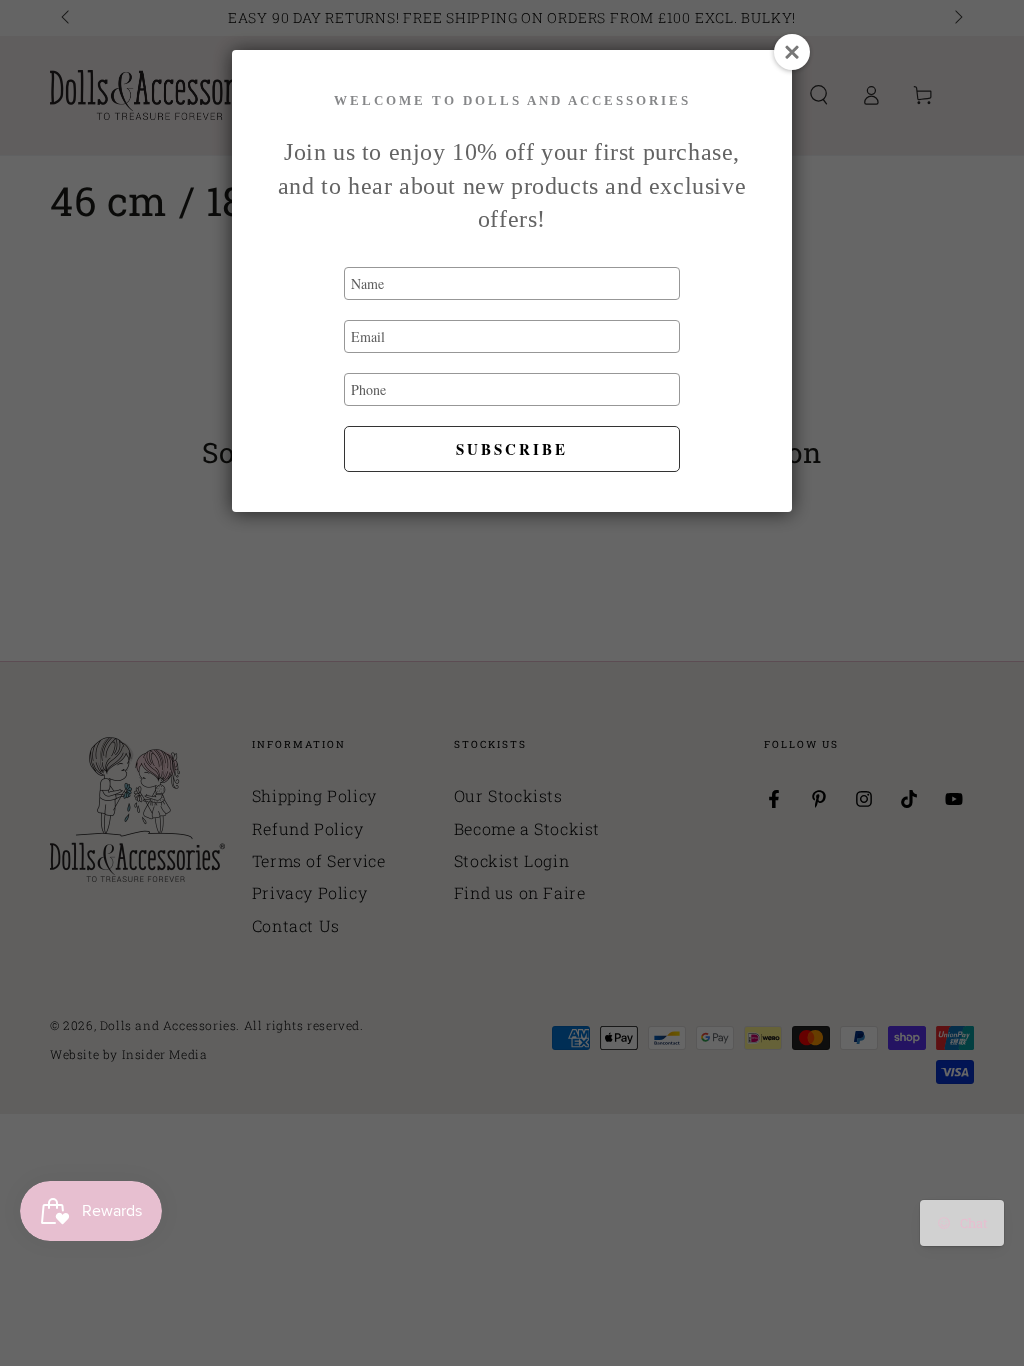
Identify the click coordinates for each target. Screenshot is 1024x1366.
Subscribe (512, 449)
